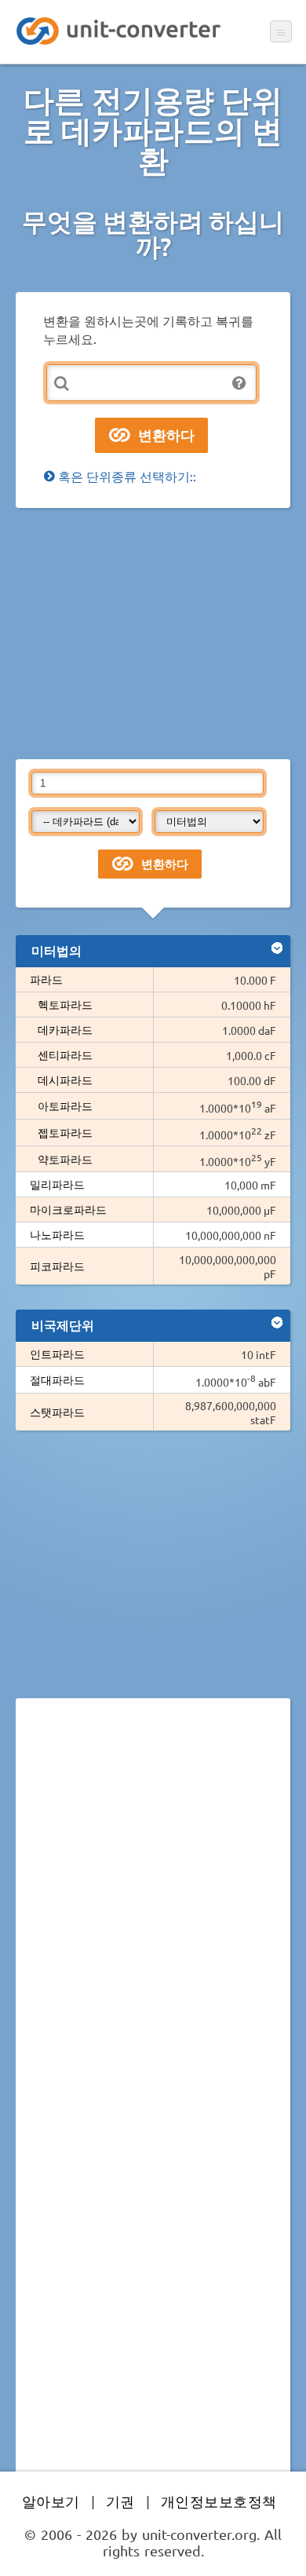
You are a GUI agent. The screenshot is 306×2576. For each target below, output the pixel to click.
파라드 (46, 979)
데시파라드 (65, 1080)
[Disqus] (153, 1926)
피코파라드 (57, 1266)
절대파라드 (57, 1379)
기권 (120, 2501)
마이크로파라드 (68, 1209)
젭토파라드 (65, 1132)
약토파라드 (65, 1159)
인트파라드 (57, 1354)
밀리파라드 (57, 1184)
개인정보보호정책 (219, 2501)
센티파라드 (65, 1054)
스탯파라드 (57, 1412)
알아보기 (51, 2501)
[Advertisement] (153, 634)
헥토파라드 (65, 1004)
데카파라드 (65, 1029)
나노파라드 (57, 1234)
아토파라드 (65, 1105)
